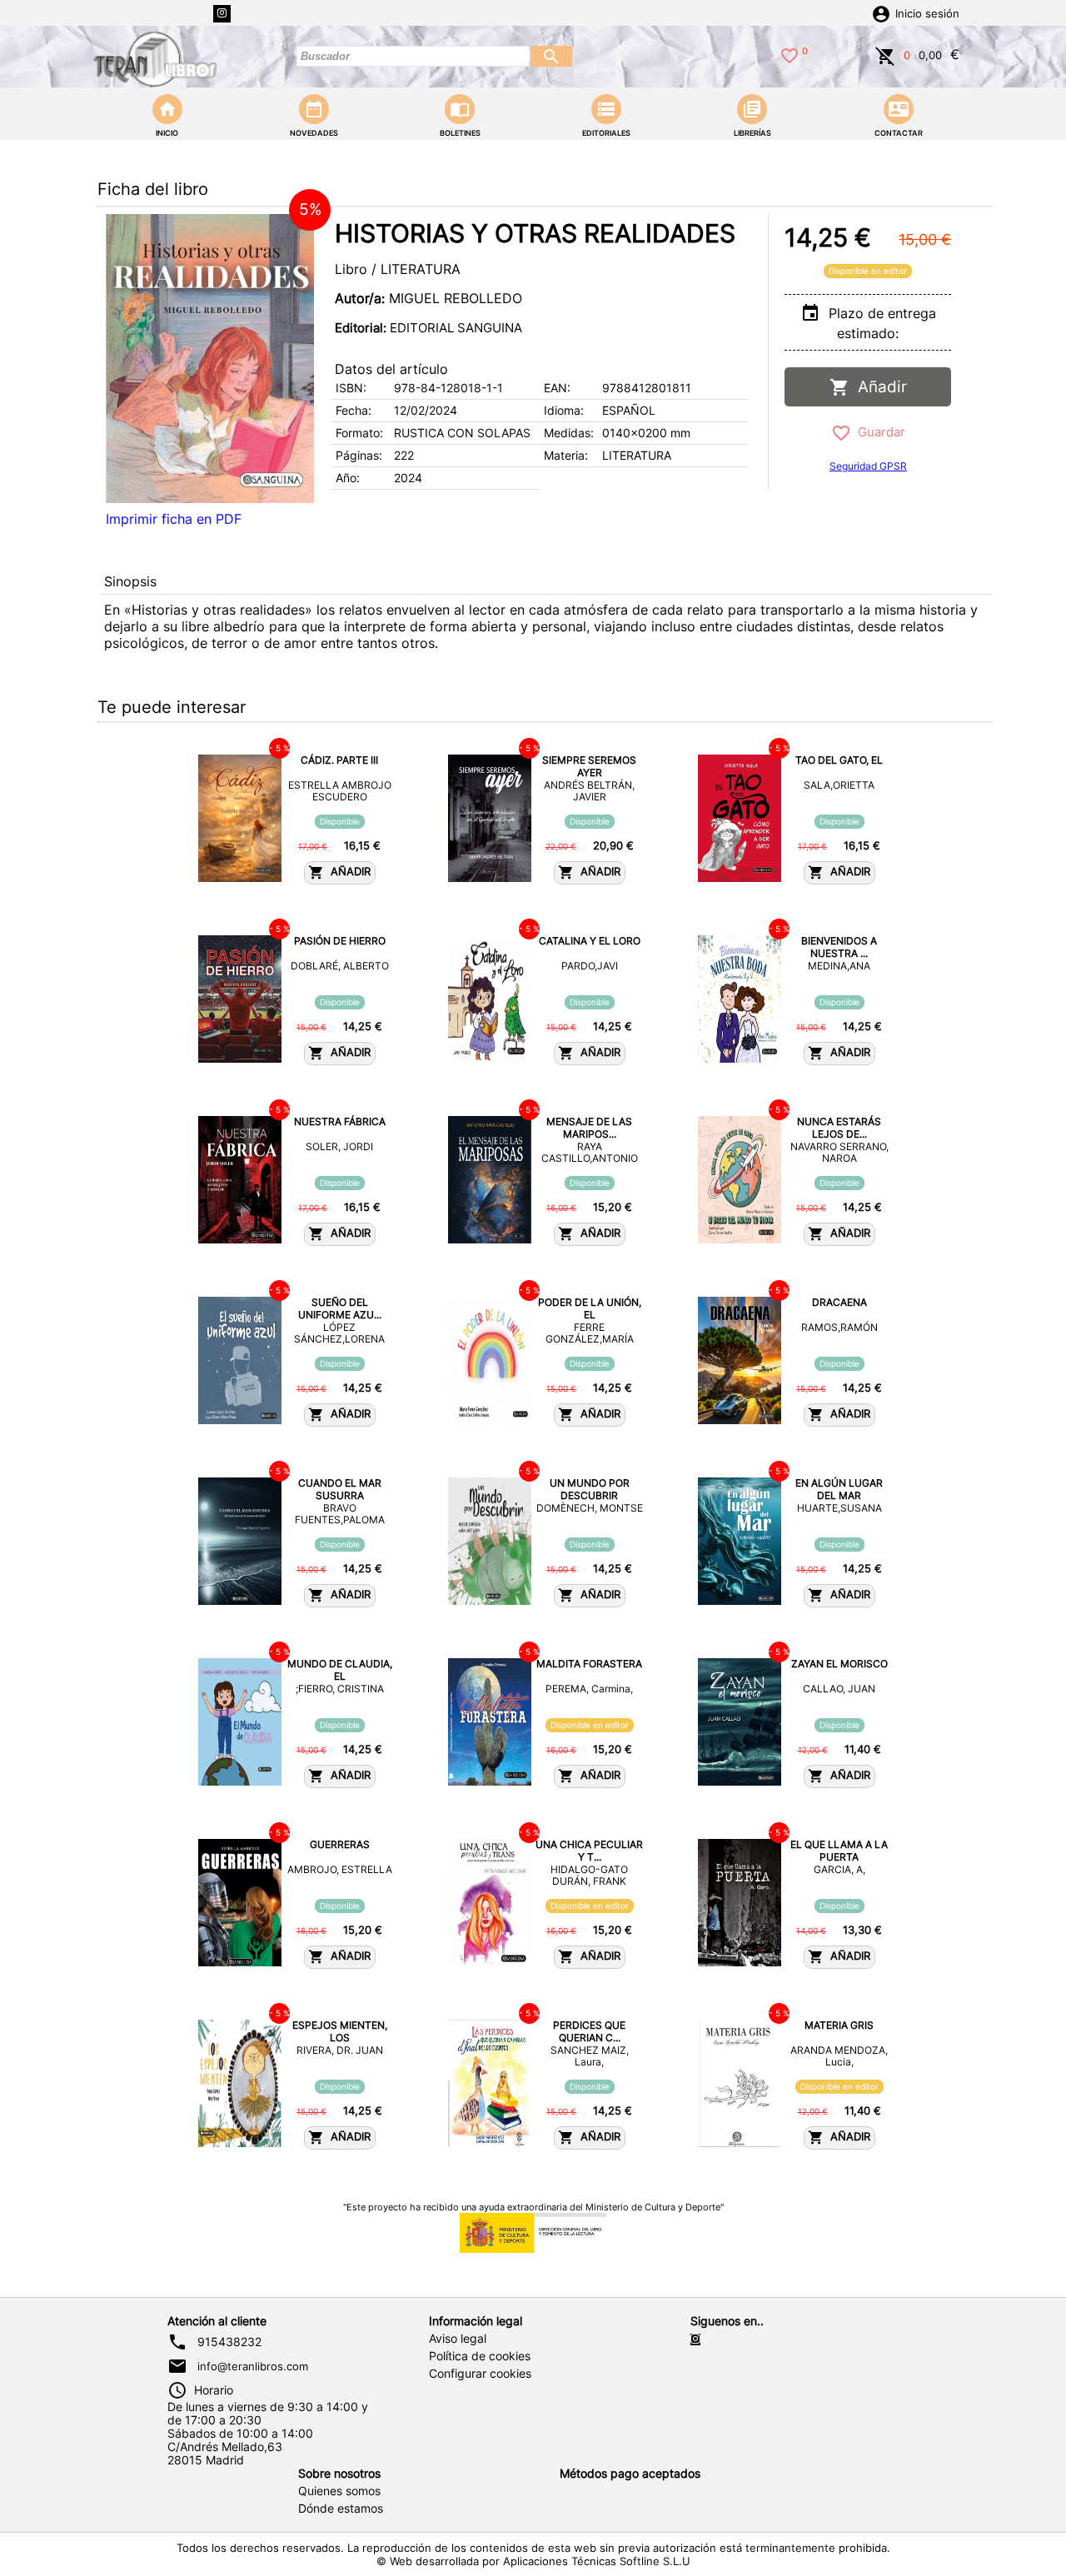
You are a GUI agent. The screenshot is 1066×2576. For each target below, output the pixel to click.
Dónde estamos (341, 2509)
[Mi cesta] (885, 54)
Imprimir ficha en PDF (174, 519)
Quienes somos (339, 2491)
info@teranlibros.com (253, 2366)
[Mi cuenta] (881, 12)
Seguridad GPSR (868, 466)
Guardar (878, 432)
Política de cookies (480, 2356)
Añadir (878, 387)
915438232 (229, 2342)
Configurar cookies (480, 2374)
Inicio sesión (927, 14)
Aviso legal (458, 2339)
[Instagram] (222, 14)
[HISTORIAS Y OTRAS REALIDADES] (210, 359)
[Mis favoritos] (790, 54)
